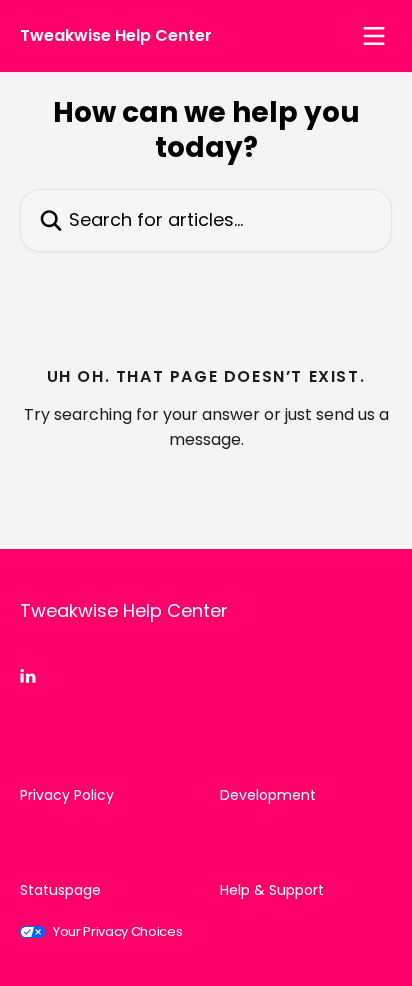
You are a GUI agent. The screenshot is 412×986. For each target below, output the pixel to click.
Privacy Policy (67, 795)
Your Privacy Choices (118, 931)
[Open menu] (374, 36)
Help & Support (272, 890)
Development (268, 795)
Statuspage (60, 890)
